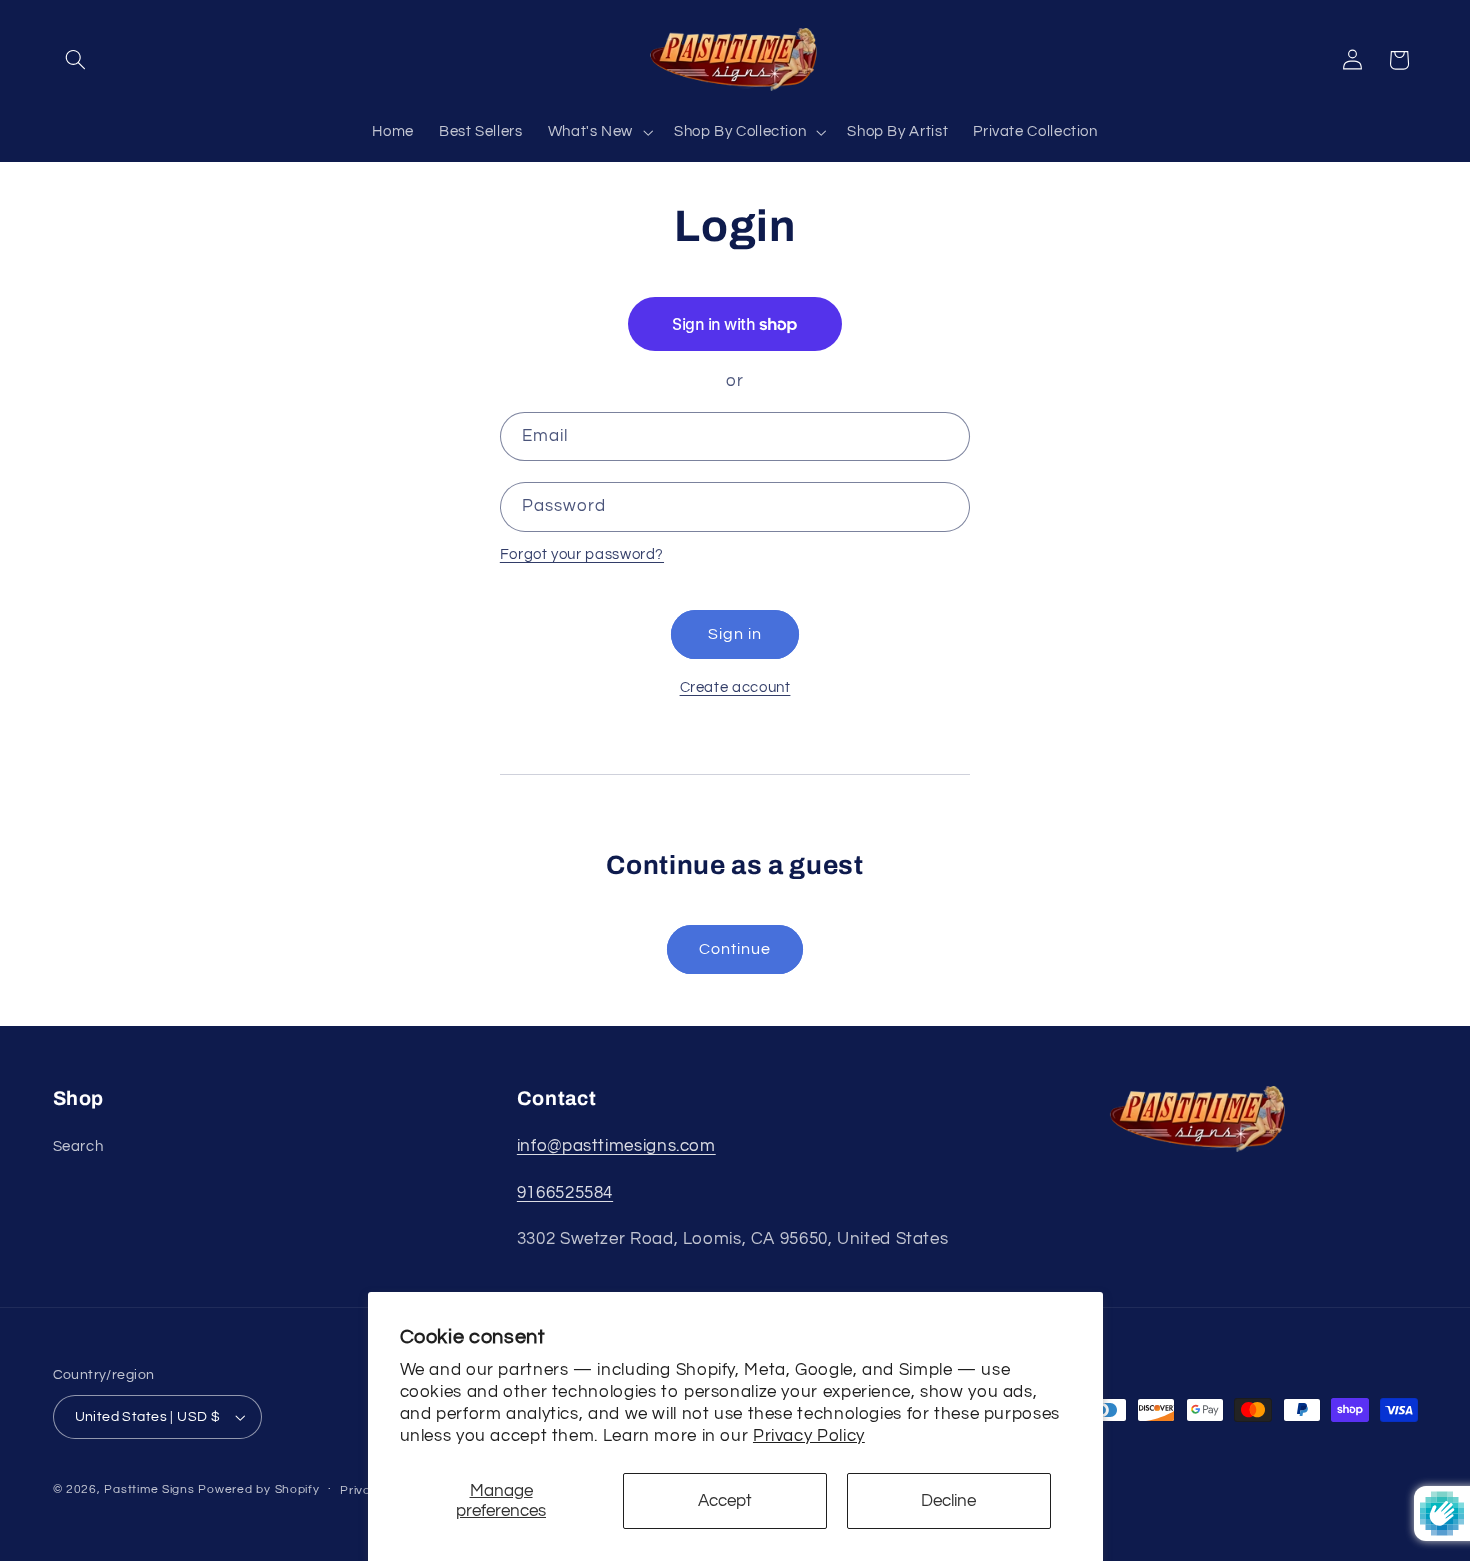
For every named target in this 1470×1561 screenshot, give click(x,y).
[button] (76, 60)
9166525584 (565, 1193)
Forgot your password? (582, 554)
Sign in (735, 634)
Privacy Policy (809, 1436)
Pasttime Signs (149, 1489)
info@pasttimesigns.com (616, 1146)
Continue (735, 949)
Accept (725, 1501)
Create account (735, 687)
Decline (948, 1501)
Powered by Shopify (258, 1489)
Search (78, 1146)
